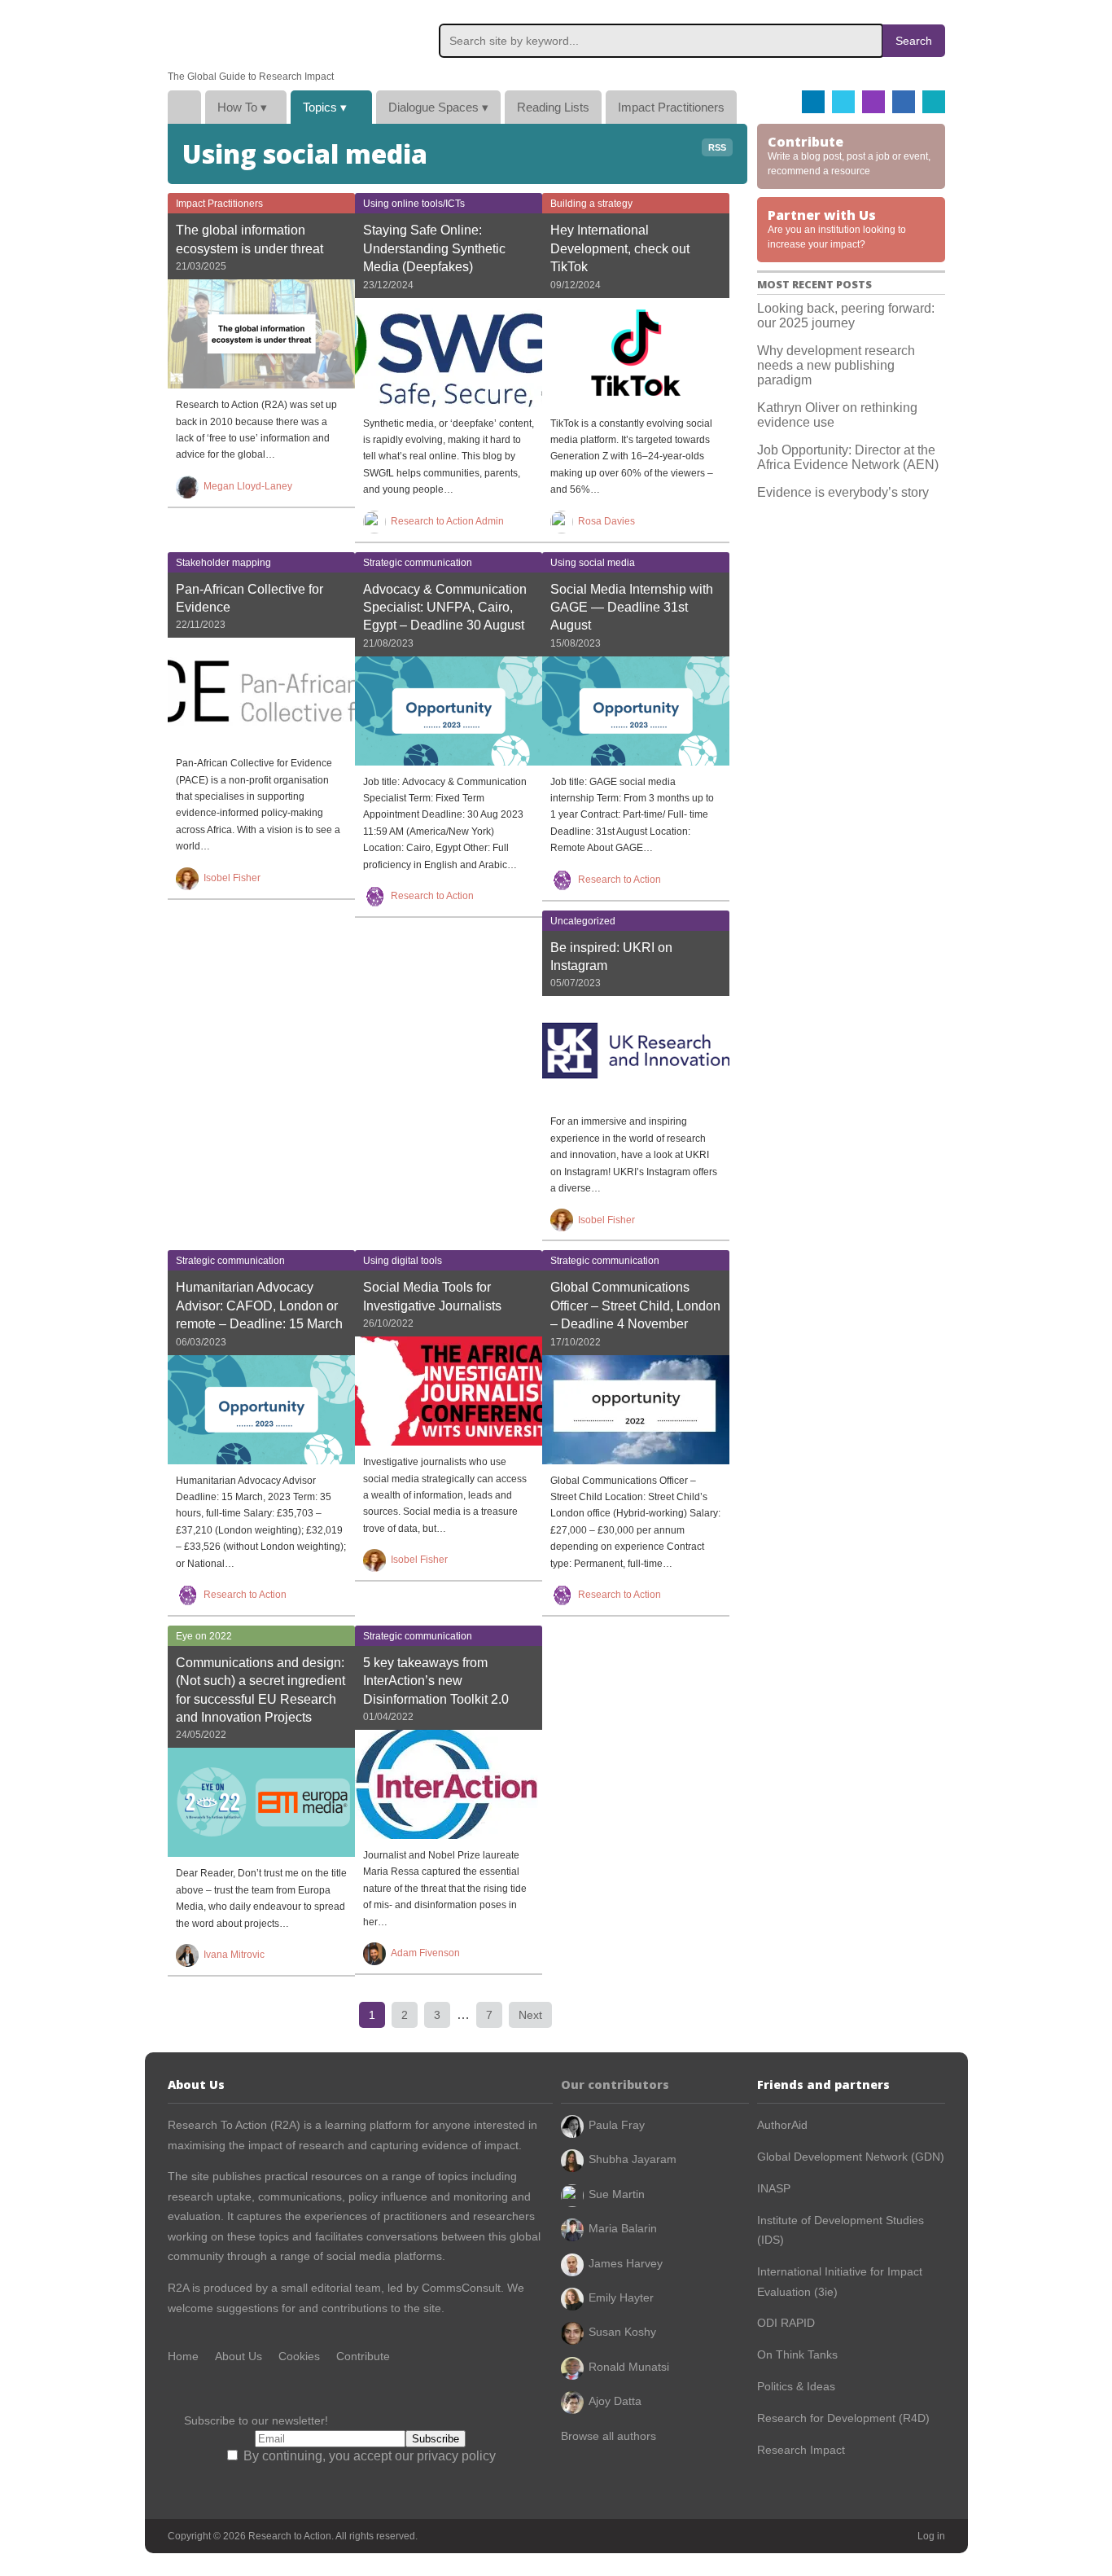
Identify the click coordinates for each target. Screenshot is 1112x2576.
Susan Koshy (622, 2332)
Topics (325, 107)
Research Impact (801, 2450)
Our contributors (615, 2084)
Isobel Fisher (232, 878)
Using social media (593, 563)
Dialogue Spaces (438, 107)
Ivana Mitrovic (234, 1955)
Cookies (299, 2356)
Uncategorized (583, 921)
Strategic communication (418, 563)
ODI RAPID (786, 2323)
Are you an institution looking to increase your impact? (837, 228)
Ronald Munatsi (629, 2367)
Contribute (363, 2356)
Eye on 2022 (204, 1636)
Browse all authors (609, 2436)
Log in (931, 2536)
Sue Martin (617, 2194)
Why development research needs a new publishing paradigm (836, 365)
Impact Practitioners (671, 107)
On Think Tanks (797, 2354)
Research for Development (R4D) (843, 2418)
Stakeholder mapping (223, 563)
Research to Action (245, 35)
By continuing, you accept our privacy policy (368, 2456)
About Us (239, 2356)
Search (914, 41)
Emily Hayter (621, 2297)
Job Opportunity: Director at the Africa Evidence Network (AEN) (848, 457)
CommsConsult (460, 2288)
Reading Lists (553, 107)
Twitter (843, 102)
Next (530, 2015)
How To (242, 107)
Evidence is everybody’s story (843, 492)
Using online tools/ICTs (414, 204)
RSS (717, 147)
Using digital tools (403, 1261)
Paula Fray (617, 2125)
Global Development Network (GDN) (851, 2157)
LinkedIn (904, 102)
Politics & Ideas (796, 2386)
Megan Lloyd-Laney (248, 486)
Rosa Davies (606, 521)
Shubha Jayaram (633, 2159)
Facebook (813, 102)
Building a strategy (591, 204)
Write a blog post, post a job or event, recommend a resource (849, 155)
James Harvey (626, 2263)
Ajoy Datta (615, 2401)
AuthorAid (782, 2125)
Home (184, 107)
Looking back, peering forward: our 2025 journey (846, 316)
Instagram (873, 102)
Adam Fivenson (425, 1953)
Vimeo (934, 102)
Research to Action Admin (447, 521)
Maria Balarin (623, 2228)
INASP (774, 2188)
